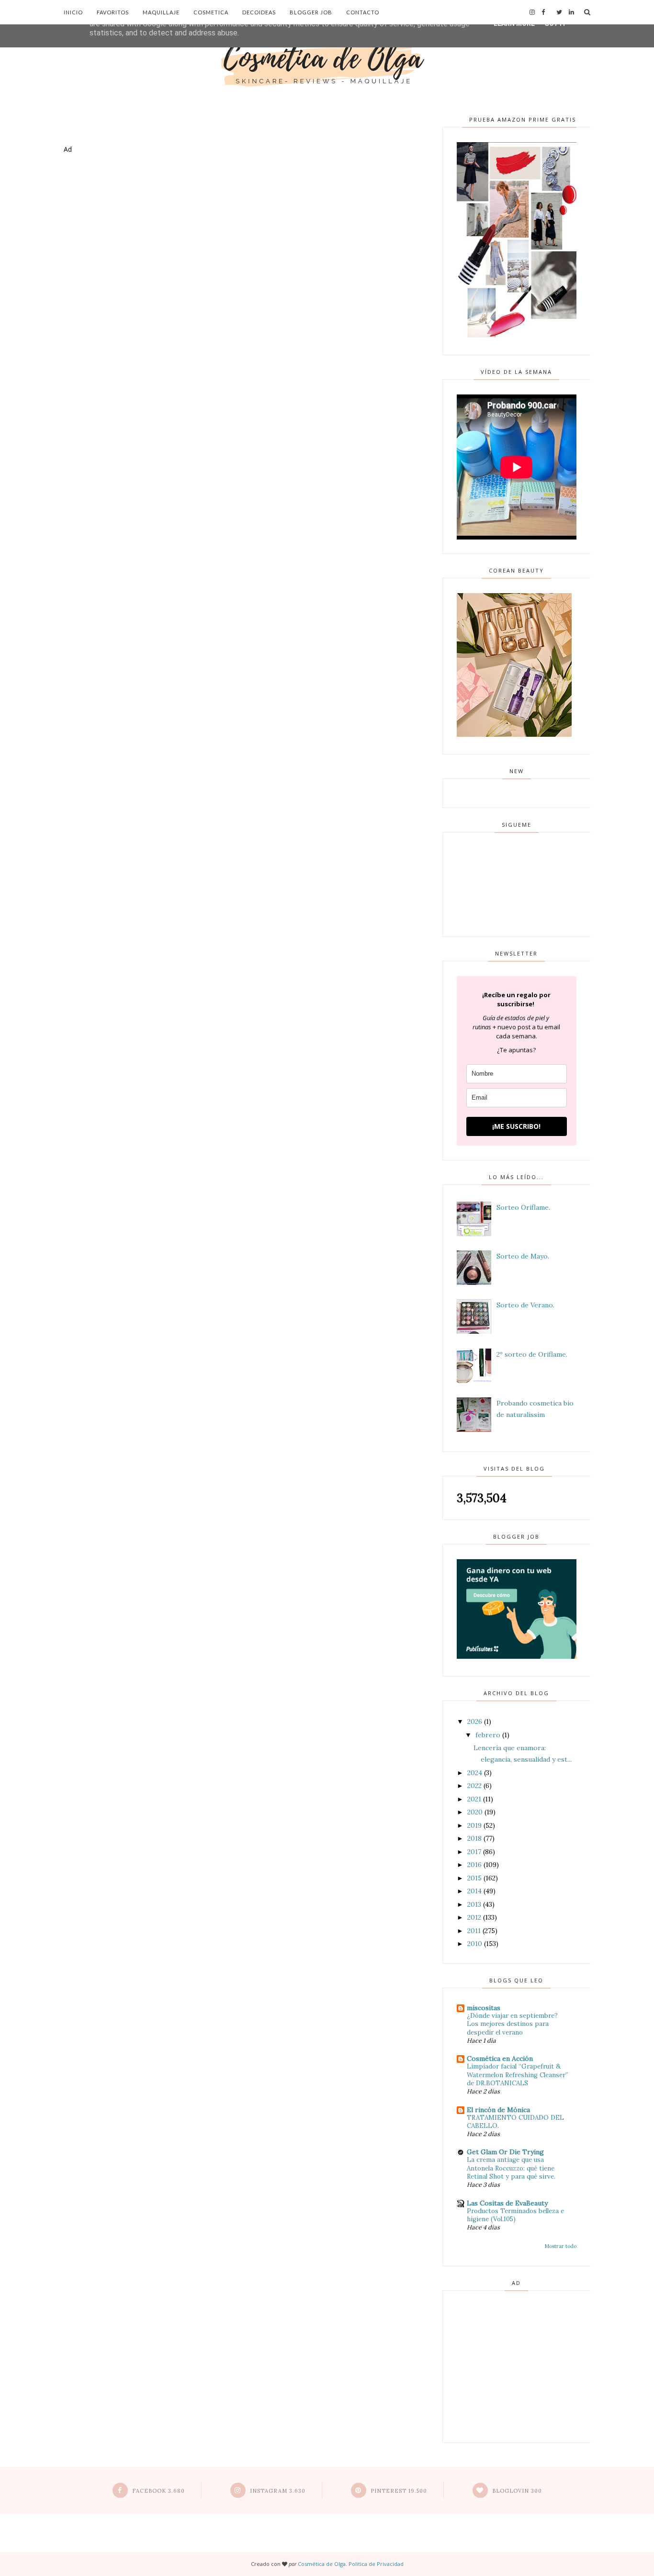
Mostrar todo (561, 2246)
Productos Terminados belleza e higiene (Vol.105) (515, 2215)
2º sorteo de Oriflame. (532, 1354)
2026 (475, 1721)
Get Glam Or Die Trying (505, 2152)
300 (517, 2491)
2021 (474, 1799)
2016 (474, 1865)
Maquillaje (161, 12)
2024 (475, 1773)
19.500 (399, 2491)
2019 (474, 1825)
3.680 (158, 2491)
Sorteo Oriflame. (523, 1207)
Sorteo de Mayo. (523, 1256)
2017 (474, 1852)
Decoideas (259, 12)
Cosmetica (211, 12)
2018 (474, 1838)
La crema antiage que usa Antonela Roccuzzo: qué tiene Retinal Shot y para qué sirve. (511, 2168)
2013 (474, 1904)
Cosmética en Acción (500, 2059)
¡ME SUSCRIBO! (516, 1126)
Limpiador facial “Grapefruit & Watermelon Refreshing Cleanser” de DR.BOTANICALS (518, 2075)
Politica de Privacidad (376, 2564)
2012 (474, 1917)
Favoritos (113, 12)
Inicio (73, 12)
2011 (474, 1931)
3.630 (278, 2491)
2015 (474, 1878)
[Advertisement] (240, 200)
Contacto (363, 12)
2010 (475, 1944)
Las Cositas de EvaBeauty (507, 2203)
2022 (474, 1786)
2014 (474, 1891)
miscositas (484, 2008)
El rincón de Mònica (498, 2110)
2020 (475, 1812)
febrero (488, 1735)
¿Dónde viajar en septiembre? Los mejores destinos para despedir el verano (512, 2024)
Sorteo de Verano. (525, 1305)
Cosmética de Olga (322, 2564)
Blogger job (311, 12)
